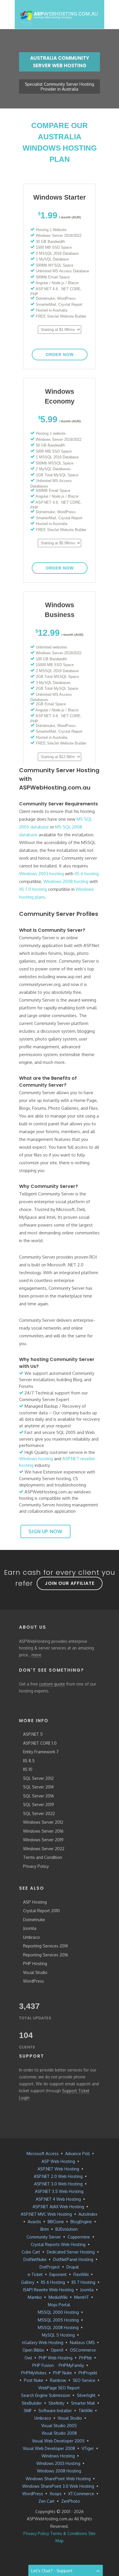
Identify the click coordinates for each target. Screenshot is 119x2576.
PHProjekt (88, 2373)
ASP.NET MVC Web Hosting (46, 2214)
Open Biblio (33, 2350)
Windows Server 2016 (43, 1831)
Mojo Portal (59, 2305)
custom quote (52, 1684)
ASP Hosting (35, 1902)
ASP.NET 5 (33, 1734)
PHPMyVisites (34, 2373)
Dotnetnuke (34, 1920)
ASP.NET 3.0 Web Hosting (58, 2184)
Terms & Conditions (69, 2533)
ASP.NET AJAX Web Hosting (58, 2207)
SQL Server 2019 (39, 1804)
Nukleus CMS (82, 2342)
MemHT (82, 2297)
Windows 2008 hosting (66, 881)
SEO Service (84, 2380)
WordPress (34, 1981)
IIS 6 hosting (87, 874)
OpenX (57, 2350)
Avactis (34, 2222)
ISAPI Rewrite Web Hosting (48, 2290)
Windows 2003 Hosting (58, 2463)
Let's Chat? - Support (52, 2571)
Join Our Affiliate (70, 1583)
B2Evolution (67, 2229)
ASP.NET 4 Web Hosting (58, 2199)
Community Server (44, 2237)
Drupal (73, 2267)
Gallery (28, 2282)
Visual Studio (35, 1972)
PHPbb (85, 2358)
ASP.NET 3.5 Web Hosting (59, 2191)
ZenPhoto (71, 2501)
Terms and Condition (43, 1857)
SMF (28, 2411)
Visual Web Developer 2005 (58, 2441)
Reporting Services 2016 (46, 1955)
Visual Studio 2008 (59, 2433)
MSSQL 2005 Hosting (58, 2320)
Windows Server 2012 (43, 1822)
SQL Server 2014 (38, 1787)
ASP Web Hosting (58, 2161)
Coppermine (79, 2237)
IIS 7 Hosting (83, 2282)
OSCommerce (83, 2350)
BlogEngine (81, 2222)
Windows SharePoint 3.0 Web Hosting (58, 2486)
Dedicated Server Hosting (71, 2252)
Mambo (35, 2297)
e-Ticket (35, 2274)
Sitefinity (56, 2403)
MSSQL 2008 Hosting (58, 2327)
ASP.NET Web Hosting (58, 2169)
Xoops (56, 2494)
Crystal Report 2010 (41, 1911)
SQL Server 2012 (38, 1778)
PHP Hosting (35, 1963)
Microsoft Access (43, 2154)
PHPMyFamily (71, 2365)
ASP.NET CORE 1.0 (40, 1743)
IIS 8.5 (29, 1761)
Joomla (30, 1928)
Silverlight (86, 2395)
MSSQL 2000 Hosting (58, 2312)
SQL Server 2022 (39, 1813)
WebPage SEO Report (59, 2388)
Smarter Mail (83, 2403)
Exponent (58, 2274)
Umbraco (31, 1937)
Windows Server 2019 (43, 1840)
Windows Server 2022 (44, 1849)
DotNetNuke (35, 2259)
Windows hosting (36, 1459)
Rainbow (58, 2380)
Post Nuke (34, 2380)
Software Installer (55, 2411)
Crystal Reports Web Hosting (58, 2244)
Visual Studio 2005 (59, 2426)
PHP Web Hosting (56, 2358)
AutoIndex (88, 2214)
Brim (45, 2229)
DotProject (50, 2267)
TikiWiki (86, 2411)
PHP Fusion (43, 2365)
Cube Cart (31, 2252)
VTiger (88, 2448)
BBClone (56, 2222)
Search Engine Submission (46, 2395)
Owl (28, 2358)
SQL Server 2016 (39, 1796)
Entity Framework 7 (41, 1752)
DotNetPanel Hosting (73, 2259)
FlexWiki (81, 2274)
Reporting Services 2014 (45, 1946)
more (36, 1655)
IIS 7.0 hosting (33, 889)
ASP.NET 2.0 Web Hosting (58, 2176)
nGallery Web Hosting (43, 2342)
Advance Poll (78, 2154)
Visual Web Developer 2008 (49, 2448)
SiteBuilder (32, 2403)
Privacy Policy (36, 1866)
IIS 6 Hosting (53, 2282)
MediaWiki (58, 2297)
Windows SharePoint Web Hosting (58, 2479)
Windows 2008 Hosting (59, 2471)
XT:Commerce (81, 2494)
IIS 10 (28, 1769)
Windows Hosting (58, 2456)
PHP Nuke (63, 2373)
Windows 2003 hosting (41, 874)
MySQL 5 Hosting (58, 2335)
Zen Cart (47, 2501)
